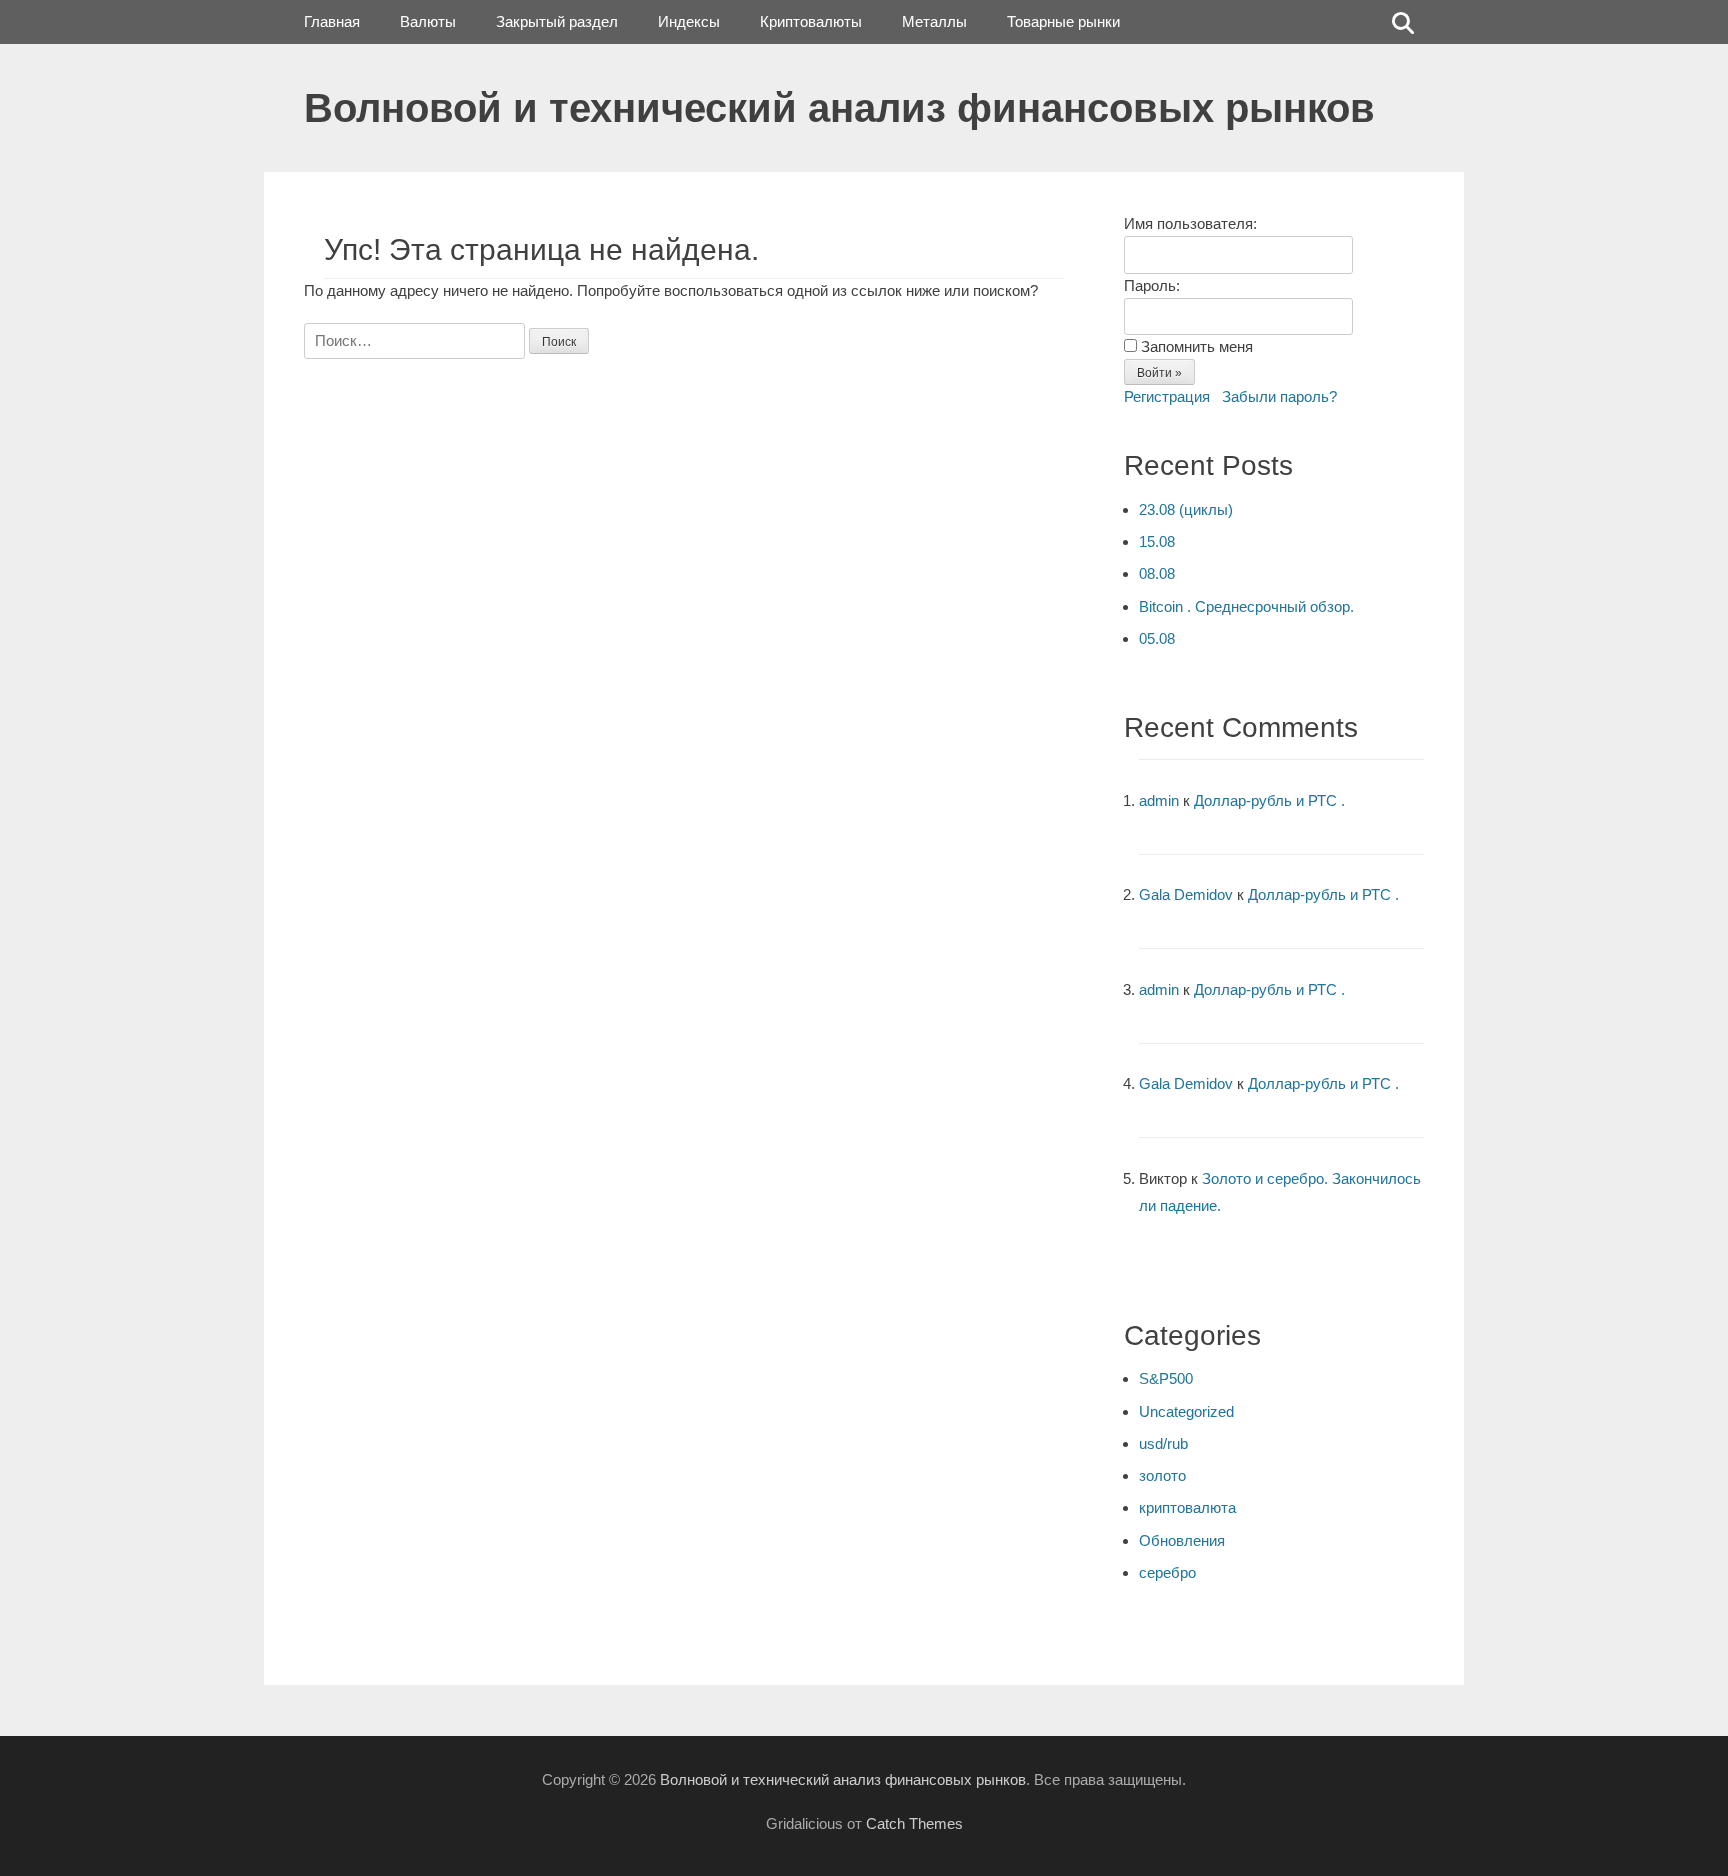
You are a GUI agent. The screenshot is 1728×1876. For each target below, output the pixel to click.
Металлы (934, 21)
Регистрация (1167, 396)
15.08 (1157, 541)
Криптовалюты (811, 21)
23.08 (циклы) (1186, 509)
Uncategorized (1186, 1411)
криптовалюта (1187, 1507)
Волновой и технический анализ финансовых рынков (839, 108)
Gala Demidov (1186, 894)
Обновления (1182, 1540)
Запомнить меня (1197, 346)
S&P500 (1166, 1378)
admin (1159, 800)
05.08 (1157, 638)
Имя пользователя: (1190, 223)
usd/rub (1163, 1443)
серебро (1167, 1572)
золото (1162, 1475)
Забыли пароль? (1279, 396)
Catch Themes (914, 1823)
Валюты (428, 21)
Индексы (689, 21)
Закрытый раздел (557, 21)
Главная (332, 21)
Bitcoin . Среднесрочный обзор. (1246, 606)
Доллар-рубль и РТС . (1269, 800)
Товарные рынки (1063, 21)
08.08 (1157, 573)
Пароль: (1152, 285)
